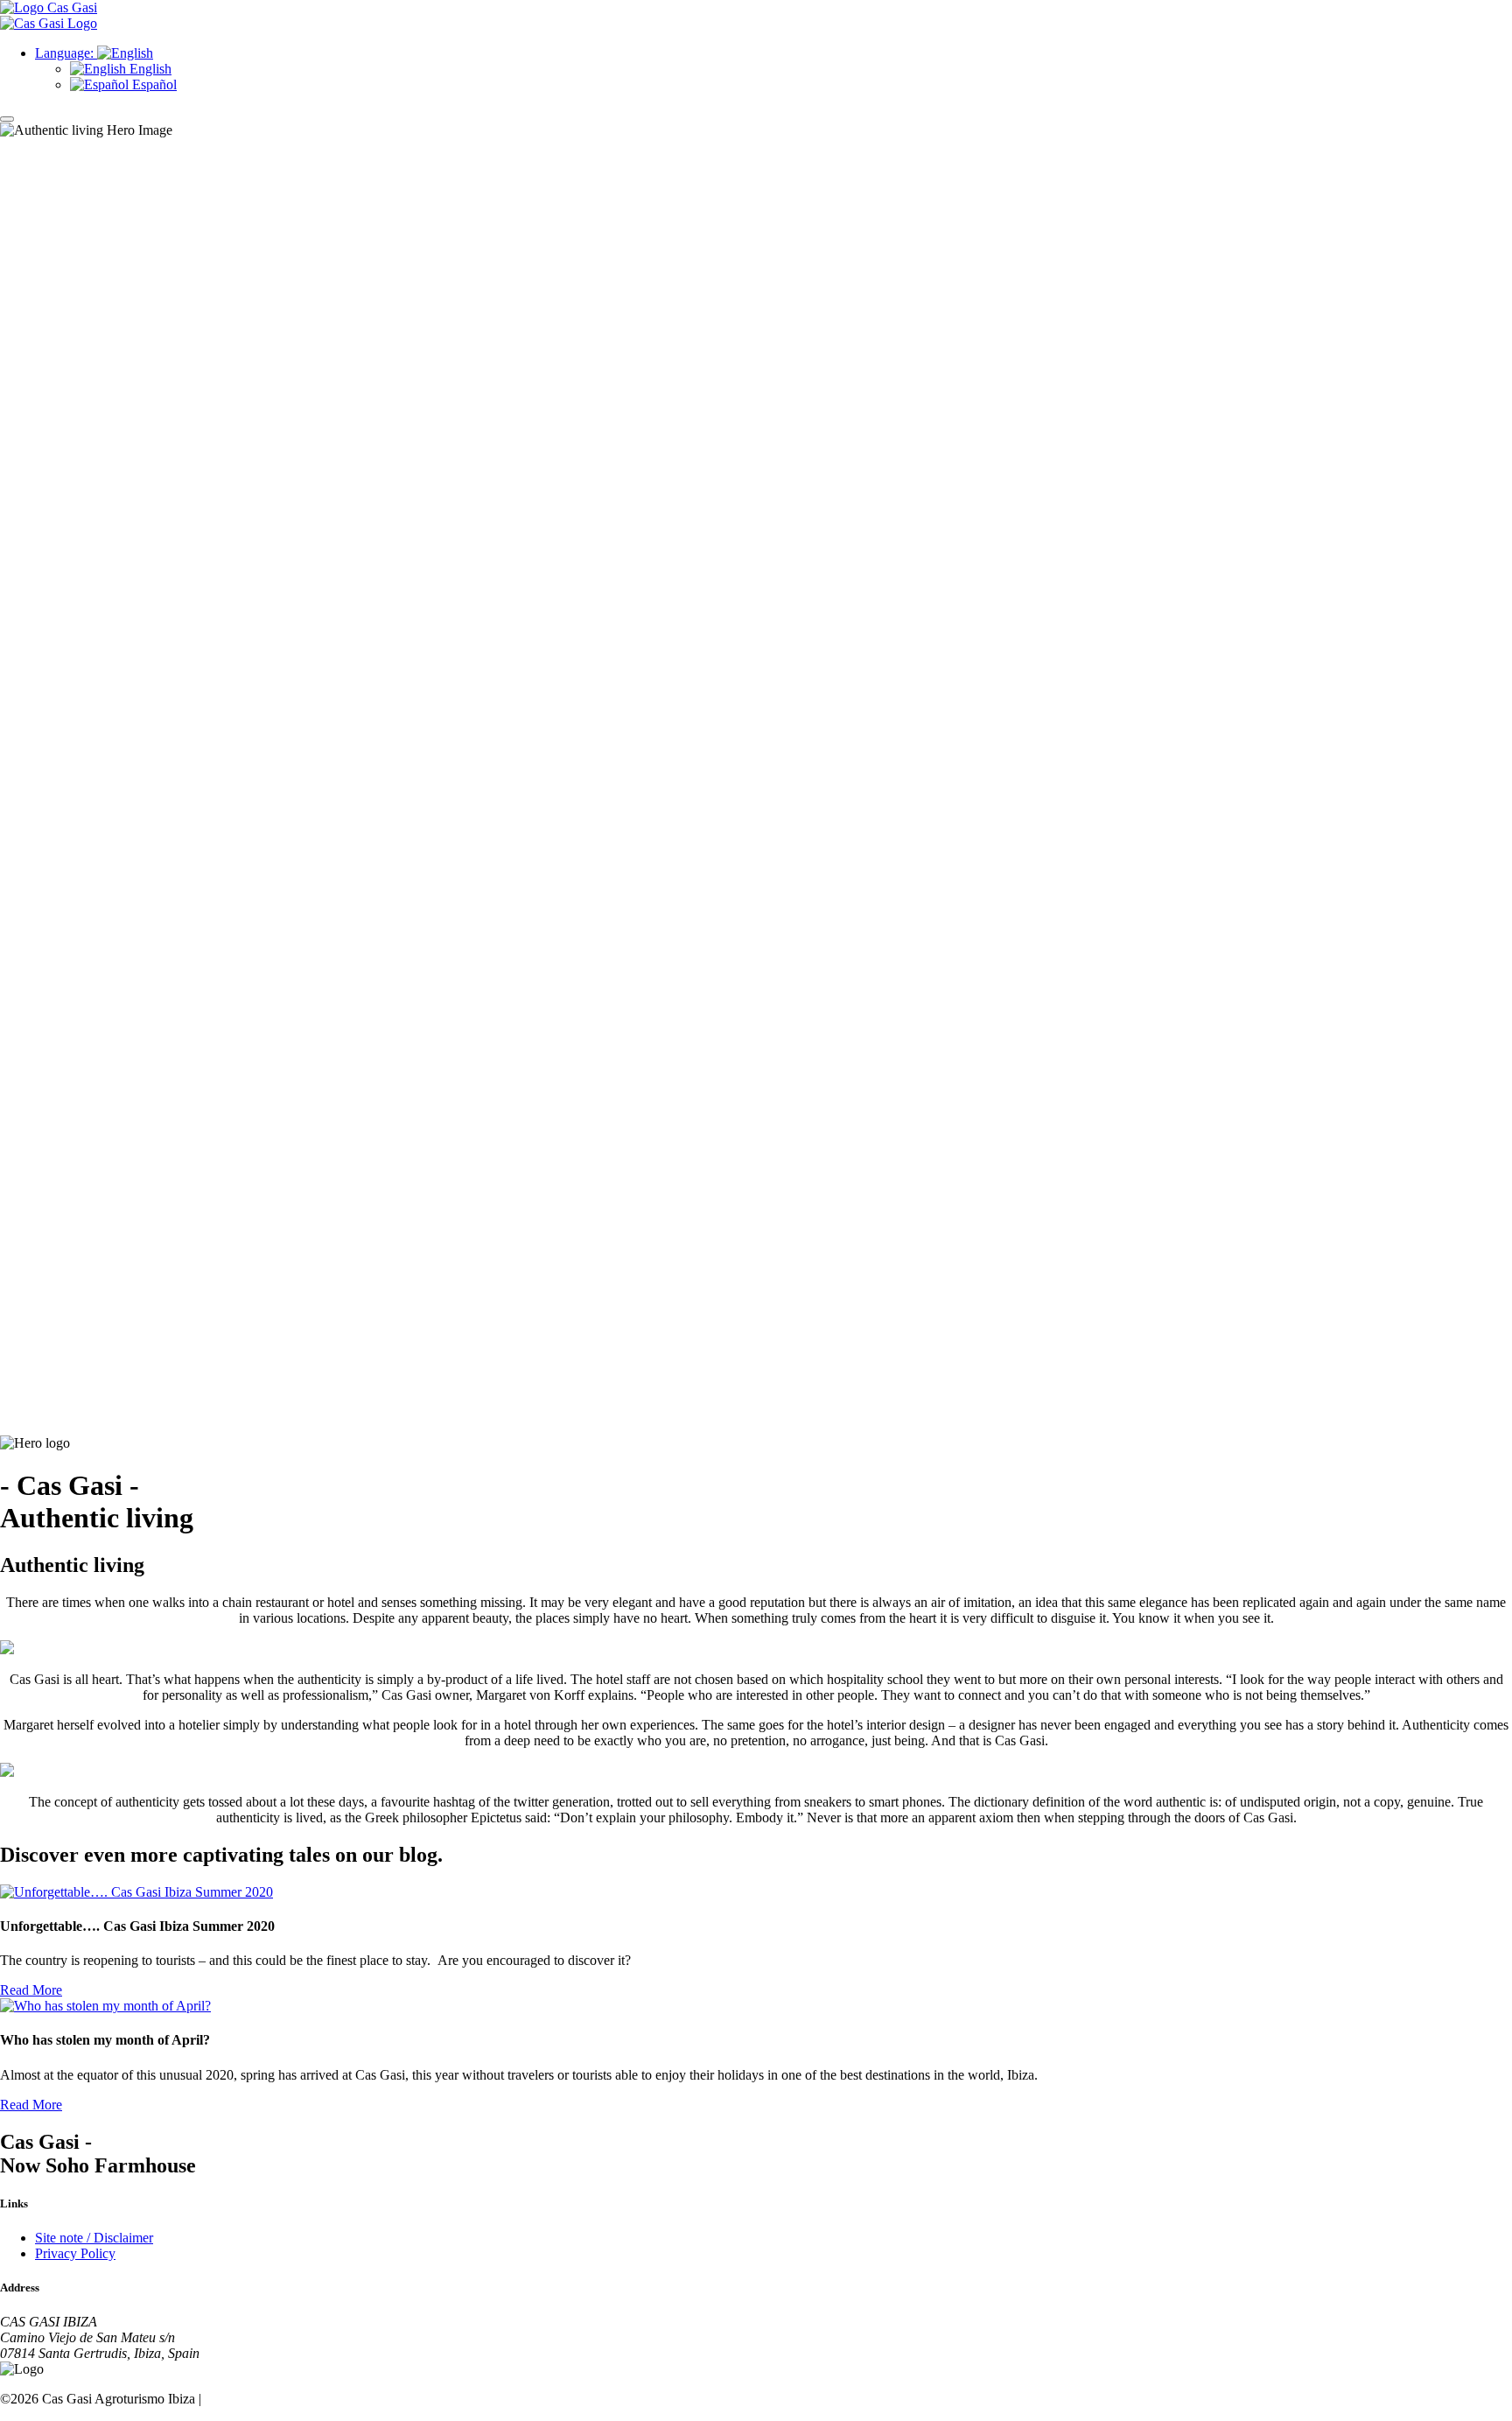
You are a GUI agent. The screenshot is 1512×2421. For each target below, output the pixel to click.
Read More (31, 1990)
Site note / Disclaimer (94, 2238)
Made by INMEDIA (262, 2399)
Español (153, 84)
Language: (66, 53)
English (149, 69)
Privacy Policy (75, 2253)
